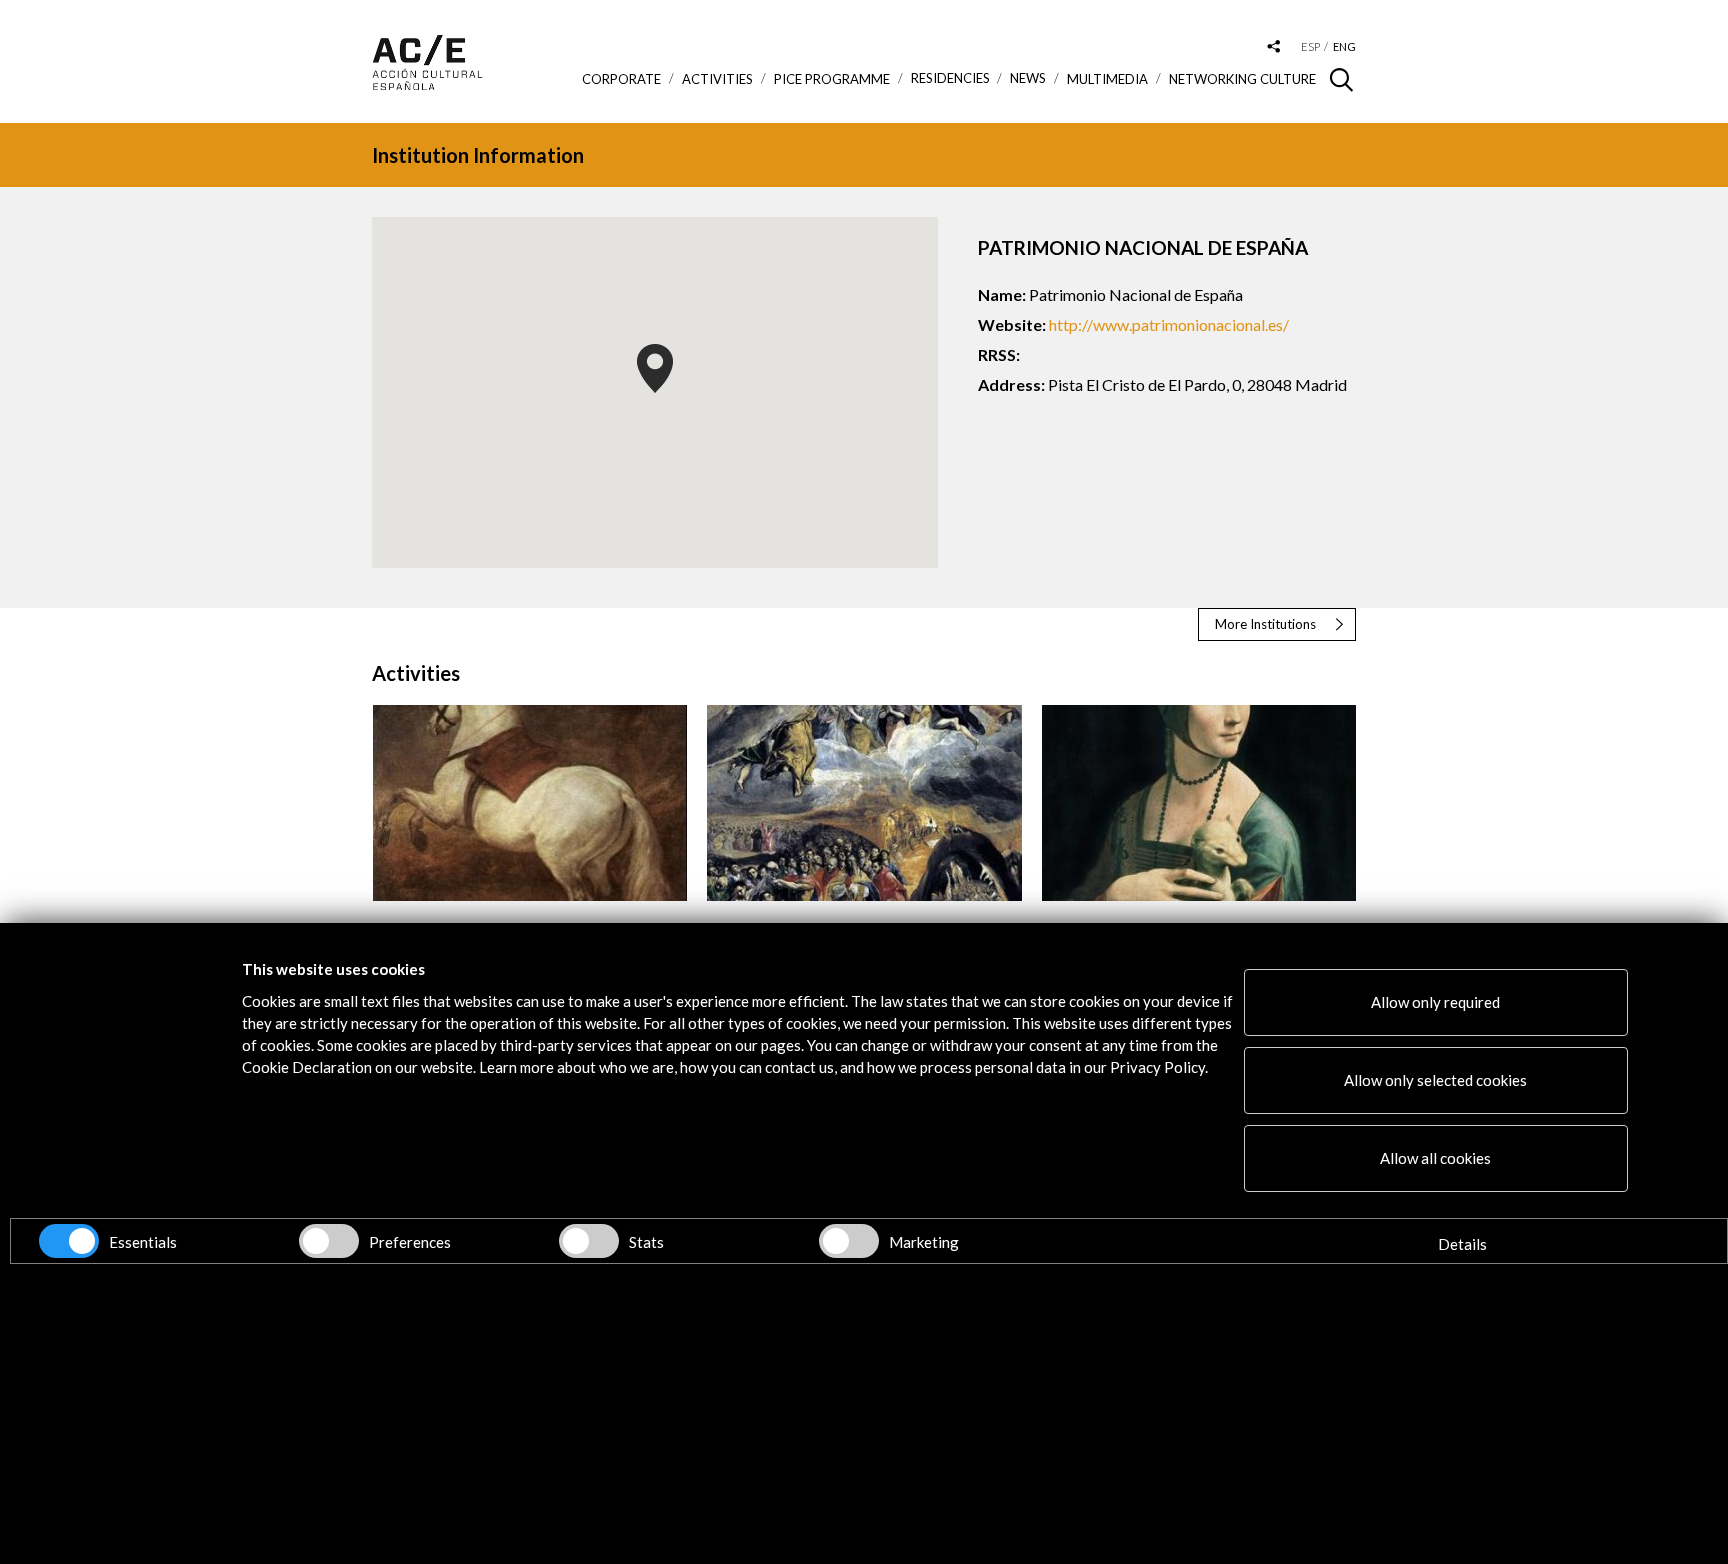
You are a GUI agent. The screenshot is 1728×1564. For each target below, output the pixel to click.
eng (1344, 46)
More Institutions (1265, 624)
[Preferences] (329, 1241)
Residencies (950, 78)
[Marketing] (849, 1241)
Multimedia (1107, 79)
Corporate (621, 79)
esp (1310, 46)
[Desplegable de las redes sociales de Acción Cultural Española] (1274, 47)
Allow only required (1435, 1002)
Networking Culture (1242, 79)
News (1028, 78)
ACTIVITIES (717, 79)
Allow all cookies (1435, 1158)
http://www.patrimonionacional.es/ (1169, 324)
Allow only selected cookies (1435, 1080)
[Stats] (589, 1241)
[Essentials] (69, 1241)
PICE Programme (832, 79)
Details (1462, 1244)
